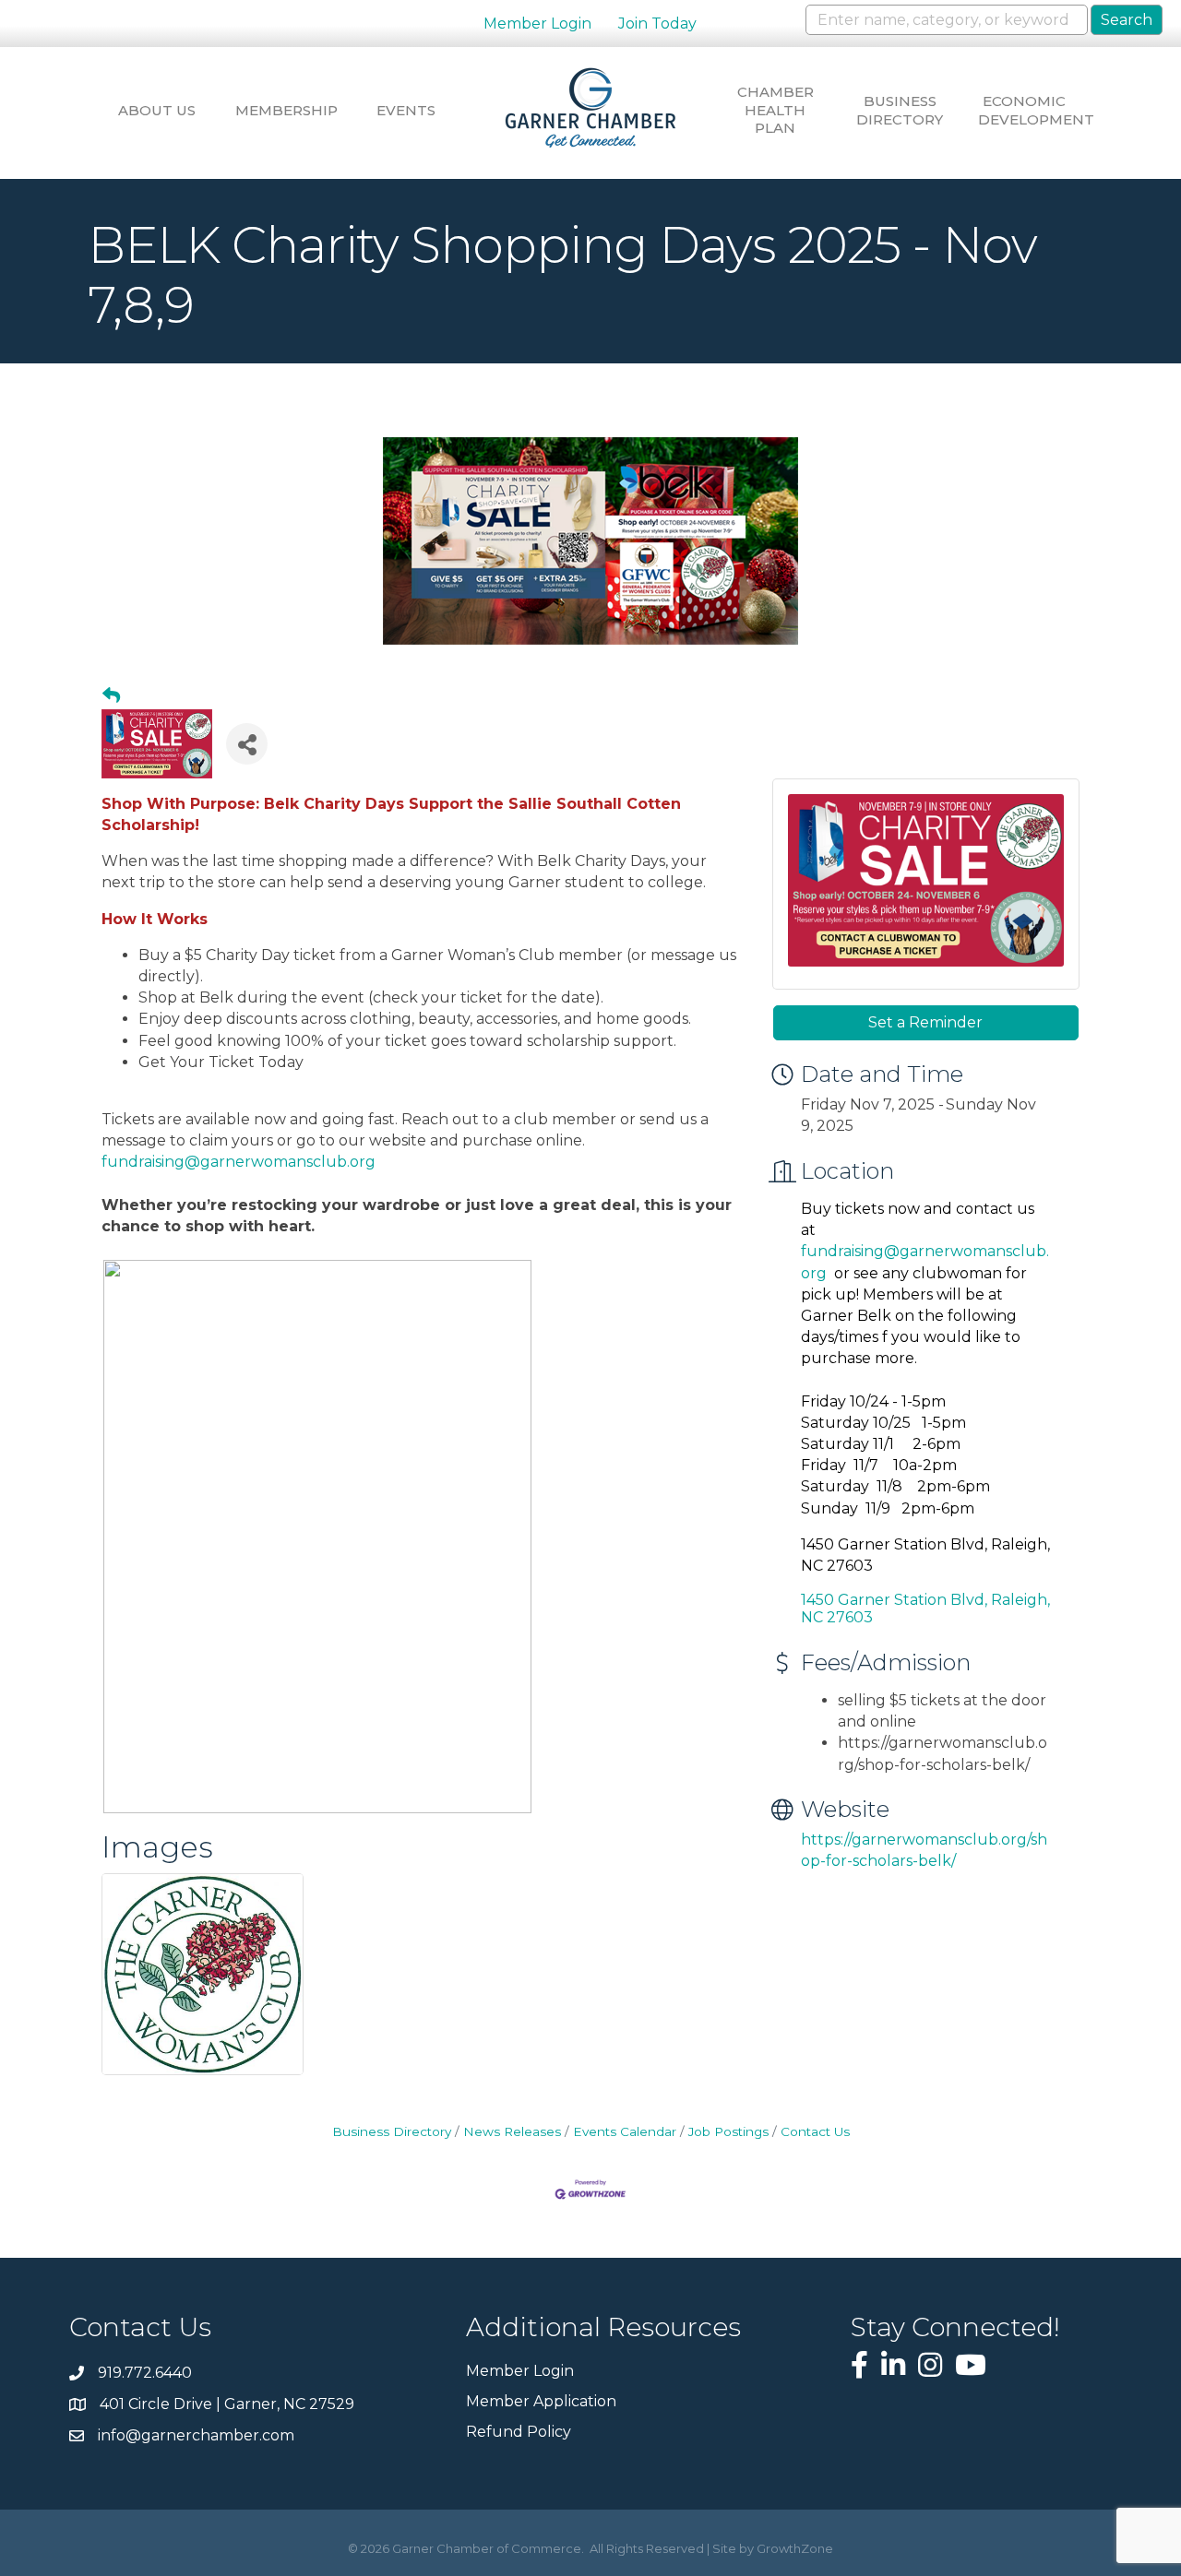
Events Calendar (625, 2131)
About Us (157, 110)
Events (406, 110)
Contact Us (815, 2131)
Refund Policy (519, 2432)
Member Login (537, 24)
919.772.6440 (145, 2373)
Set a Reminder (925, 1022)
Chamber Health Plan (775, 110)
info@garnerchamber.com (196, 2435)
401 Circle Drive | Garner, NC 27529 (227, 2404)
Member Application (541, 2401)
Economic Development (1024, 110)
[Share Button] (247, 744)
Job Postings (728, 2131)
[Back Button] (111, 696)
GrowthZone (795, 2548)
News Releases (512, 2131)
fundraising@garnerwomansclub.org (239, 1162)
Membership (281, 110)
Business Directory (900, 110)
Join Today (657, 24)
